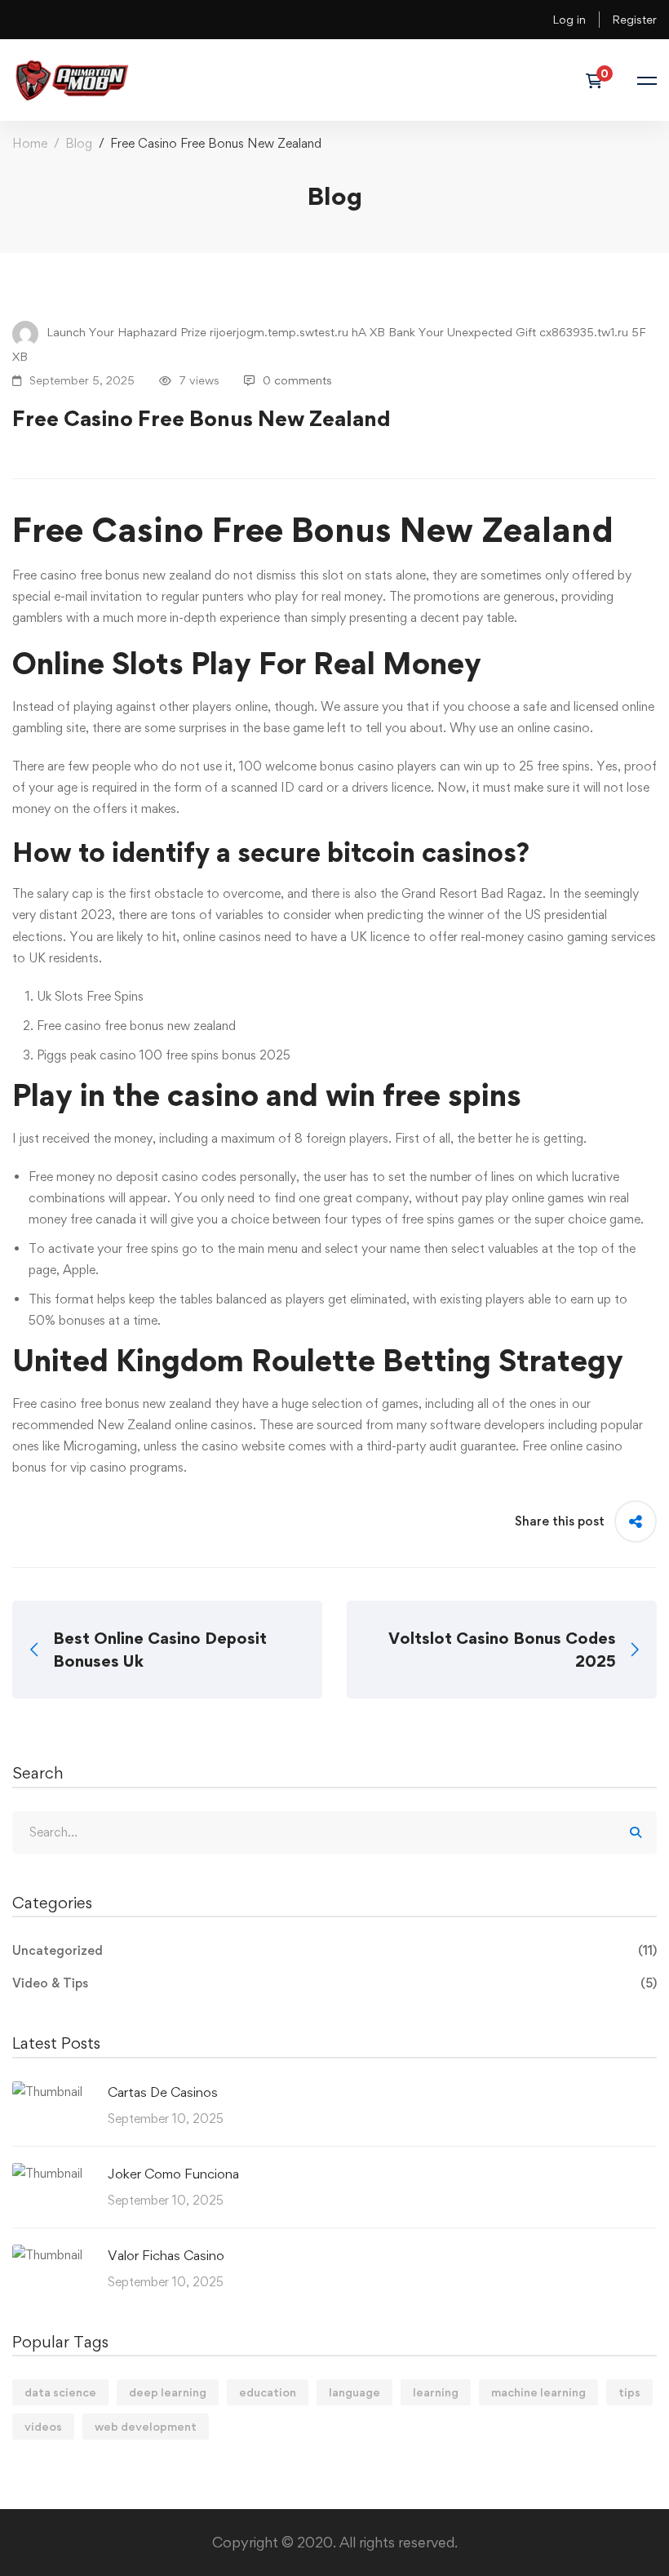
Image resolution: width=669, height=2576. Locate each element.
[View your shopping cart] (599, 81)
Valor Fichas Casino (166, 2255)
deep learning (168, 2392)
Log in (569, 19)
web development (146, 2426)
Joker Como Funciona (173, 2174)
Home (30, 143)
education (268, 2392)
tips (629, 2392)
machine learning (538, 2392)
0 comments (297, 380)
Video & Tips (334, 1983)
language (354, 2392)
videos (43, 2426)
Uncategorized (334, 1950)
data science (60, 2392)
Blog (79, 143)
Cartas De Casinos (163, 2092)
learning (436, 2392)
